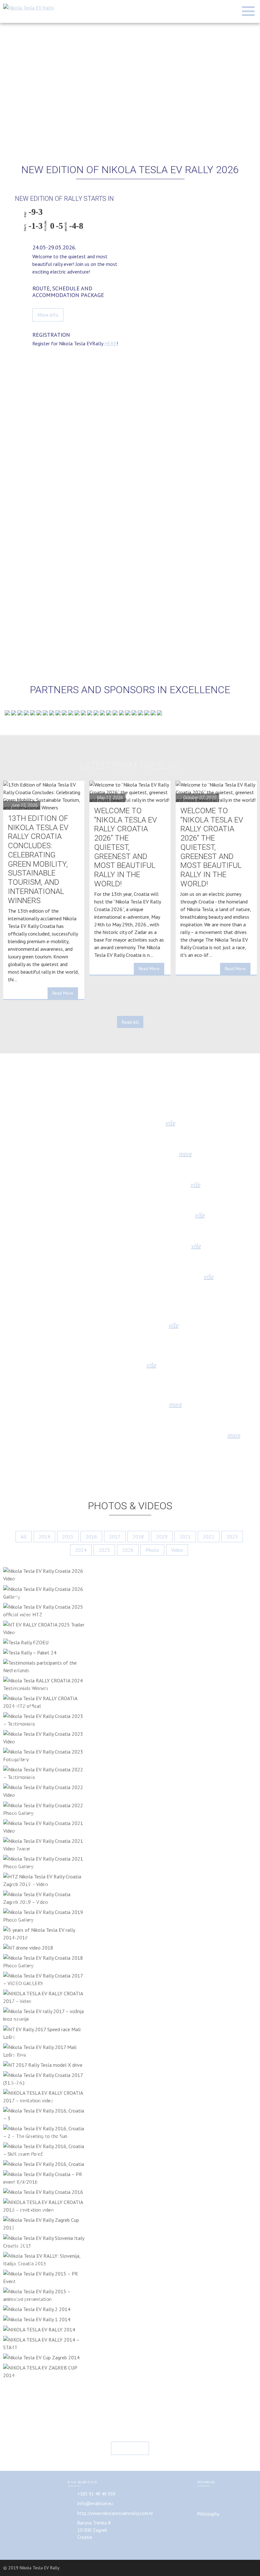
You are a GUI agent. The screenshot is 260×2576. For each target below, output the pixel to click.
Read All (130, 1022)
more (185, 1154)
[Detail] (45, 1575)
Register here (130, 2448)
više (170, 1123)
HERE (110, 343)
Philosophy (208, 2514)
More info (48, 315)
